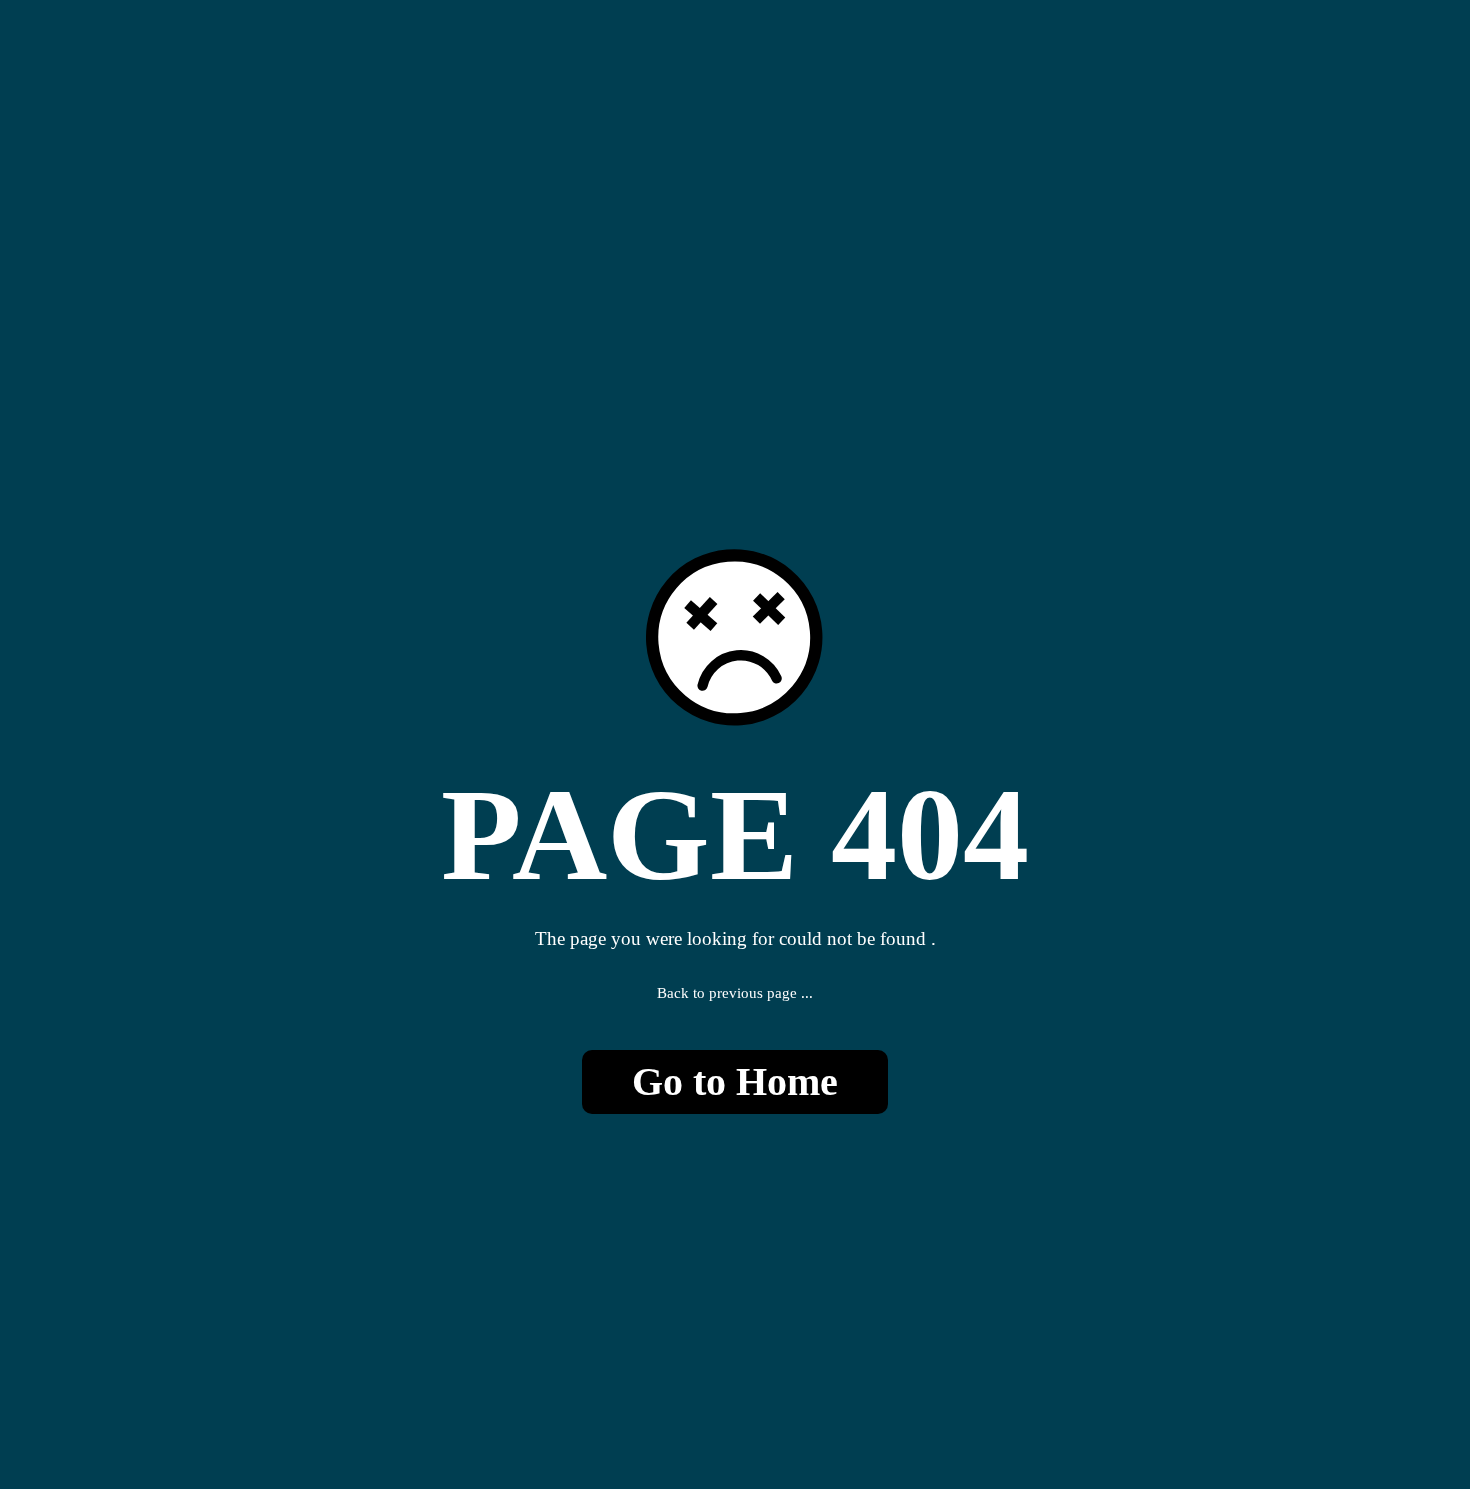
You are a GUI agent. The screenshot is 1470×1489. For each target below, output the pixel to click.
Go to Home (735, 1081)
